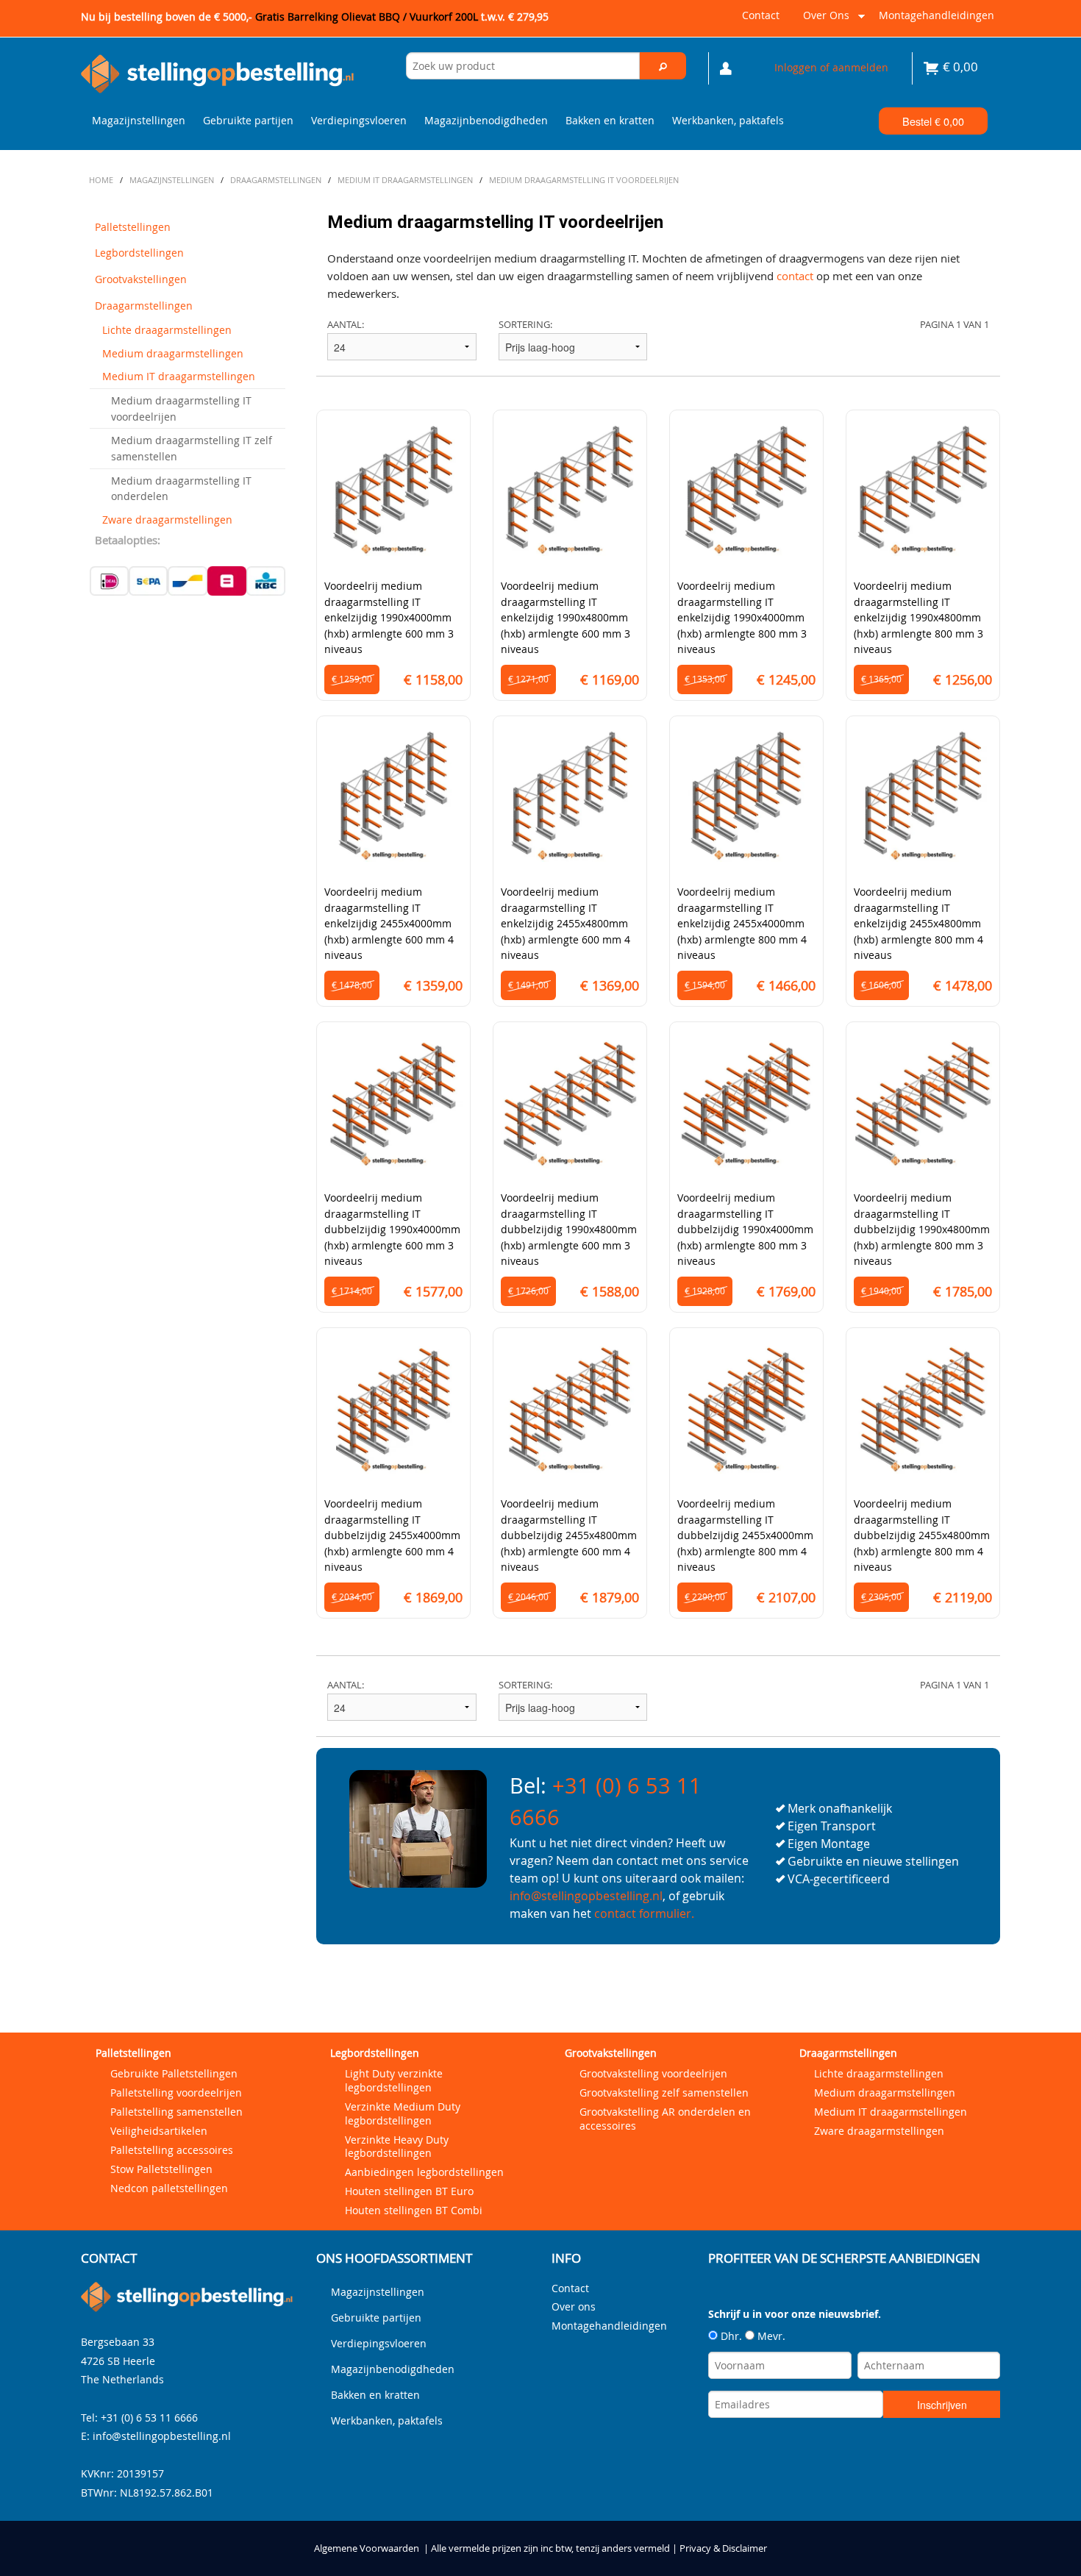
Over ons (823, 21)
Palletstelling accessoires (172, 2150)
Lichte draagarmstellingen (167, 330)
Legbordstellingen (139, 253)
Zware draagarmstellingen (167, 520)
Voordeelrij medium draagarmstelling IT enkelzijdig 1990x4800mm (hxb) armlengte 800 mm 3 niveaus (918, 617)
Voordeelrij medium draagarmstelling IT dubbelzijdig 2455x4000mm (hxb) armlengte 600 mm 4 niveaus (392, 1535)
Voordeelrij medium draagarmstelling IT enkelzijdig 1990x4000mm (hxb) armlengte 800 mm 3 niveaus (742, 617)
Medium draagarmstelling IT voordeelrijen (181, 408)
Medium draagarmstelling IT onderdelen (181, 489)
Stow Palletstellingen (161, 2169)
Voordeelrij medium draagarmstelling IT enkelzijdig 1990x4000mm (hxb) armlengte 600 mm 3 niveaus (389, 617)
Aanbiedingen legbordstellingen (424, 2172)
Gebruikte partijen (248, 120)
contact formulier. (644, 1913)
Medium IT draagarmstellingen (179, 376)
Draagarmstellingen (144, 306)
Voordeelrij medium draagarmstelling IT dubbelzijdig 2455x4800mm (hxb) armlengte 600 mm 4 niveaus (569, 1535)
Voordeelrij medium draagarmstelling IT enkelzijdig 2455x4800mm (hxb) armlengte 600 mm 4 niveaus (566, 923)
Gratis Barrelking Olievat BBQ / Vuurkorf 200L (402, 17)
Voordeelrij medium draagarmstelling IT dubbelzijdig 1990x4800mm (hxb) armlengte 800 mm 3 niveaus (922, 1229)
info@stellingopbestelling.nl (586, 1896)
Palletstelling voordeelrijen (176, 2092)
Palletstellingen (133, 227)
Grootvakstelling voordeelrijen (653, 2073)
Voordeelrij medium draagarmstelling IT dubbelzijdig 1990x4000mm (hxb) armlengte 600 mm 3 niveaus (392, 1229)
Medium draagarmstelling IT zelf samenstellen (192, 448)
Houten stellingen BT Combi (414, 2210)
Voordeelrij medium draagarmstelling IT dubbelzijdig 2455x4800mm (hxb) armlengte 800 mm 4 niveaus (922, 1535)
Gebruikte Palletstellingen (174, 2073)
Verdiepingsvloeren (359, 120)
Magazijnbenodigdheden (486, 120)
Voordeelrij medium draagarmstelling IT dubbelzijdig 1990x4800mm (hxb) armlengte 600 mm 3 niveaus (569, 1229)
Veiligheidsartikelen (159, 2131)
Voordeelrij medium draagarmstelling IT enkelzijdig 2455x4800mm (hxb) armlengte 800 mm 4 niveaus (918, 923)
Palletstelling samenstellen (176, 2112)
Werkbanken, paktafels (728, 120)
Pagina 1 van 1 (955, 325)
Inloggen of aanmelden (831, 67)
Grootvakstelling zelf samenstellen (664, 2092)
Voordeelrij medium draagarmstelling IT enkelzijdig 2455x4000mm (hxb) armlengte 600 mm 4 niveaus (389, 923)
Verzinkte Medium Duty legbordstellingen (403, 2113)
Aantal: (346, 325)
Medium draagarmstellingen (173, 353)
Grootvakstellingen (141, 279)
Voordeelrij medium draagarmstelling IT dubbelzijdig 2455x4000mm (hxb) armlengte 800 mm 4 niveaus (745, 1535)
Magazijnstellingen (139, 120)
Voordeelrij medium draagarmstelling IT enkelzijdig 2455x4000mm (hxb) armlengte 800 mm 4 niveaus (742, 923)
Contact (761, 15)
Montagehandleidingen (936, 15)
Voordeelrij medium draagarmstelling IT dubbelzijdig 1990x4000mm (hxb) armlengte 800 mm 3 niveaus (745, 1229)
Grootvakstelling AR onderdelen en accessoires (665, 2119)
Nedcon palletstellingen (169, 2188)
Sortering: (525, 325)
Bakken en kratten (610, 120)
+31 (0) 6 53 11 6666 (149, 2418)
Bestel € (933, 121)
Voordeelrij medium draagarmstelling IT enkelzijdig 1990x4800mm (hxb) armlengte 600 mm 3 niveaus (566, 617)
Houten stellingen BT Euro (409, 2191)
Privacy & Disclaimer (723, 2548)
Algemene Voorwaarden (367, 2548)
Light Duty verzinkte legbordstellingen (394, 2080)
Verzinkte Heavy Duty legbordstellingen (397, 2147)
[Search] (663, 66)
